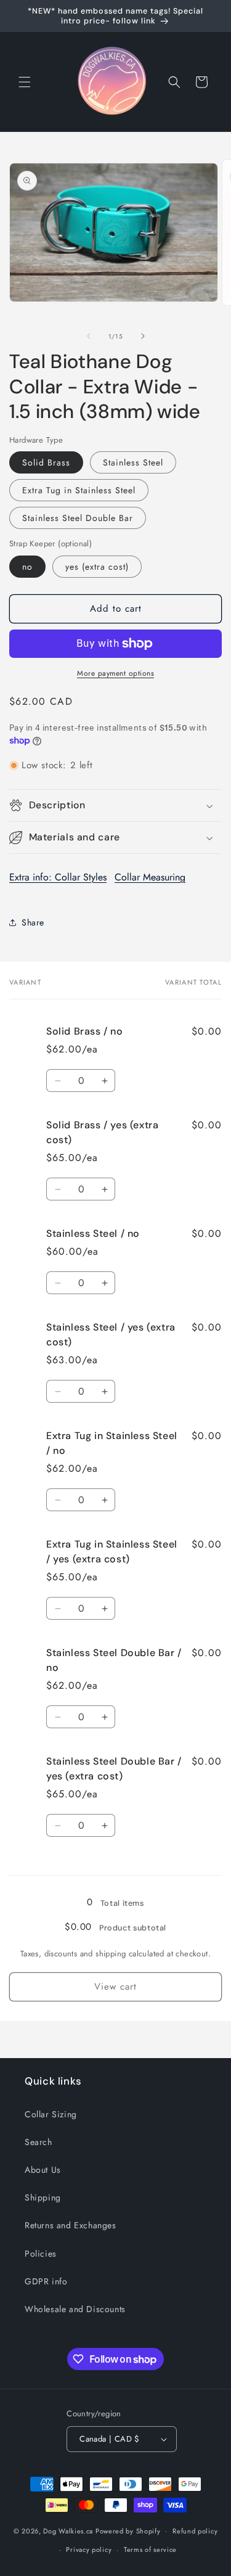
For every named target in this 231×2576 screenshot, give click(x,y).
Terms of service (150, 2549)
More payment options (115, 673)
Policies (41, 2254)
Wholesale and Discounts (75, 2309)
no (27, 567)
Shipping (43, 2197)
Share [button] (33, 922)
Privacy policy (89, 2549)
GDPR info (46, 2281)
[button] (25, 82)
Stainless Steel (133, 462)
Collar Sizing (51, 2114)
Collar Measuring (150, 877)
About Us (43, 2170)
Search (38, 2142)
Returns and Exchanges (71, 2225)
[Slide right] (143, 336)
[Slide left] (89, 336)
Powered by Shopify (128, 2530)
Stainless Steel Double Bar (78, 518)
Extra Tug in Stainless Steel (79, 490)
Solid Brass (46, 462)
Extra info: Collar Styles (58, 877)
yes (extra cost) (97, 567)
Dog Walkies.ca (68, 2530)
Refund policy (195, 2531)
